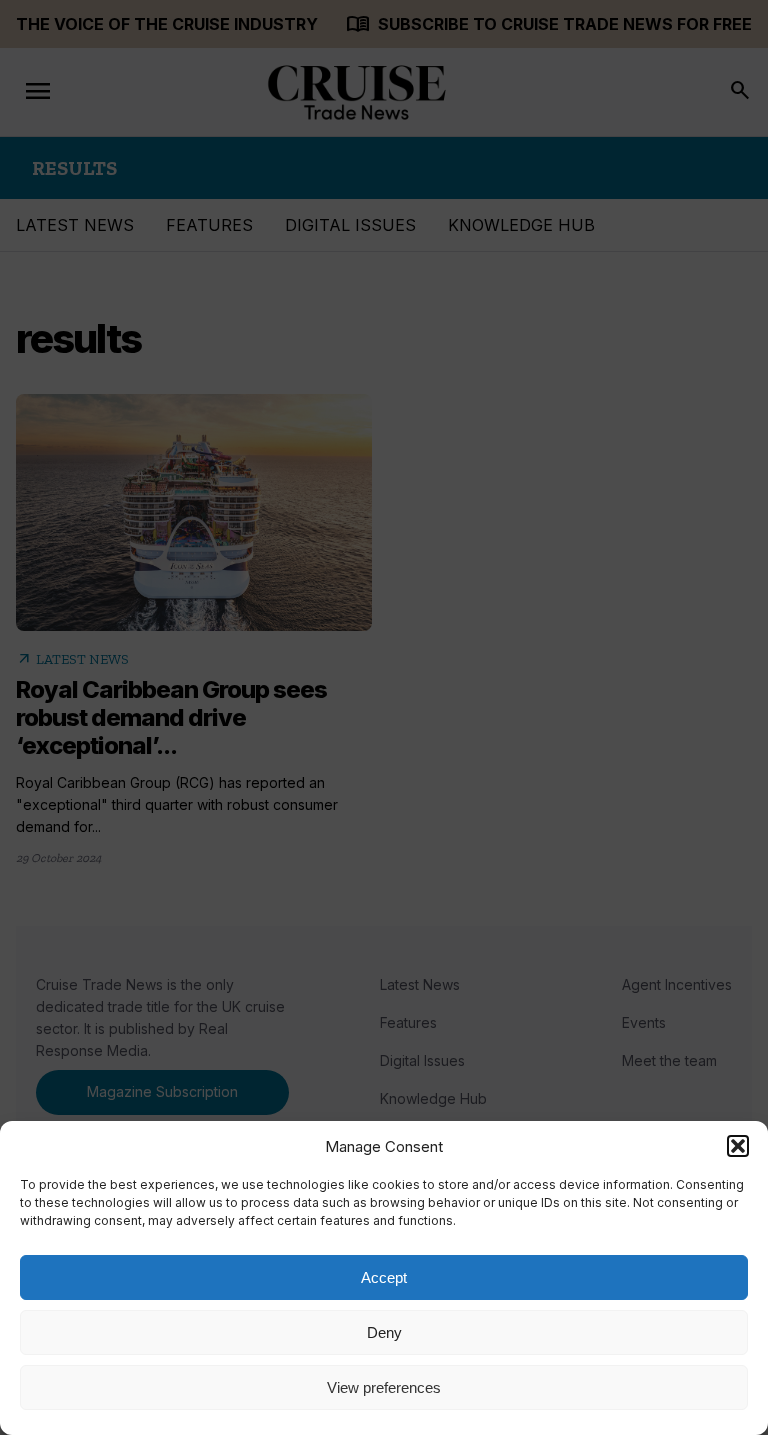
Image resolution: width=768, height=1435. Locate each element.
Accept (384, 1277)
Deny (384, 1332)
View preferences (384, 1387)
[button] (738, 1146)
